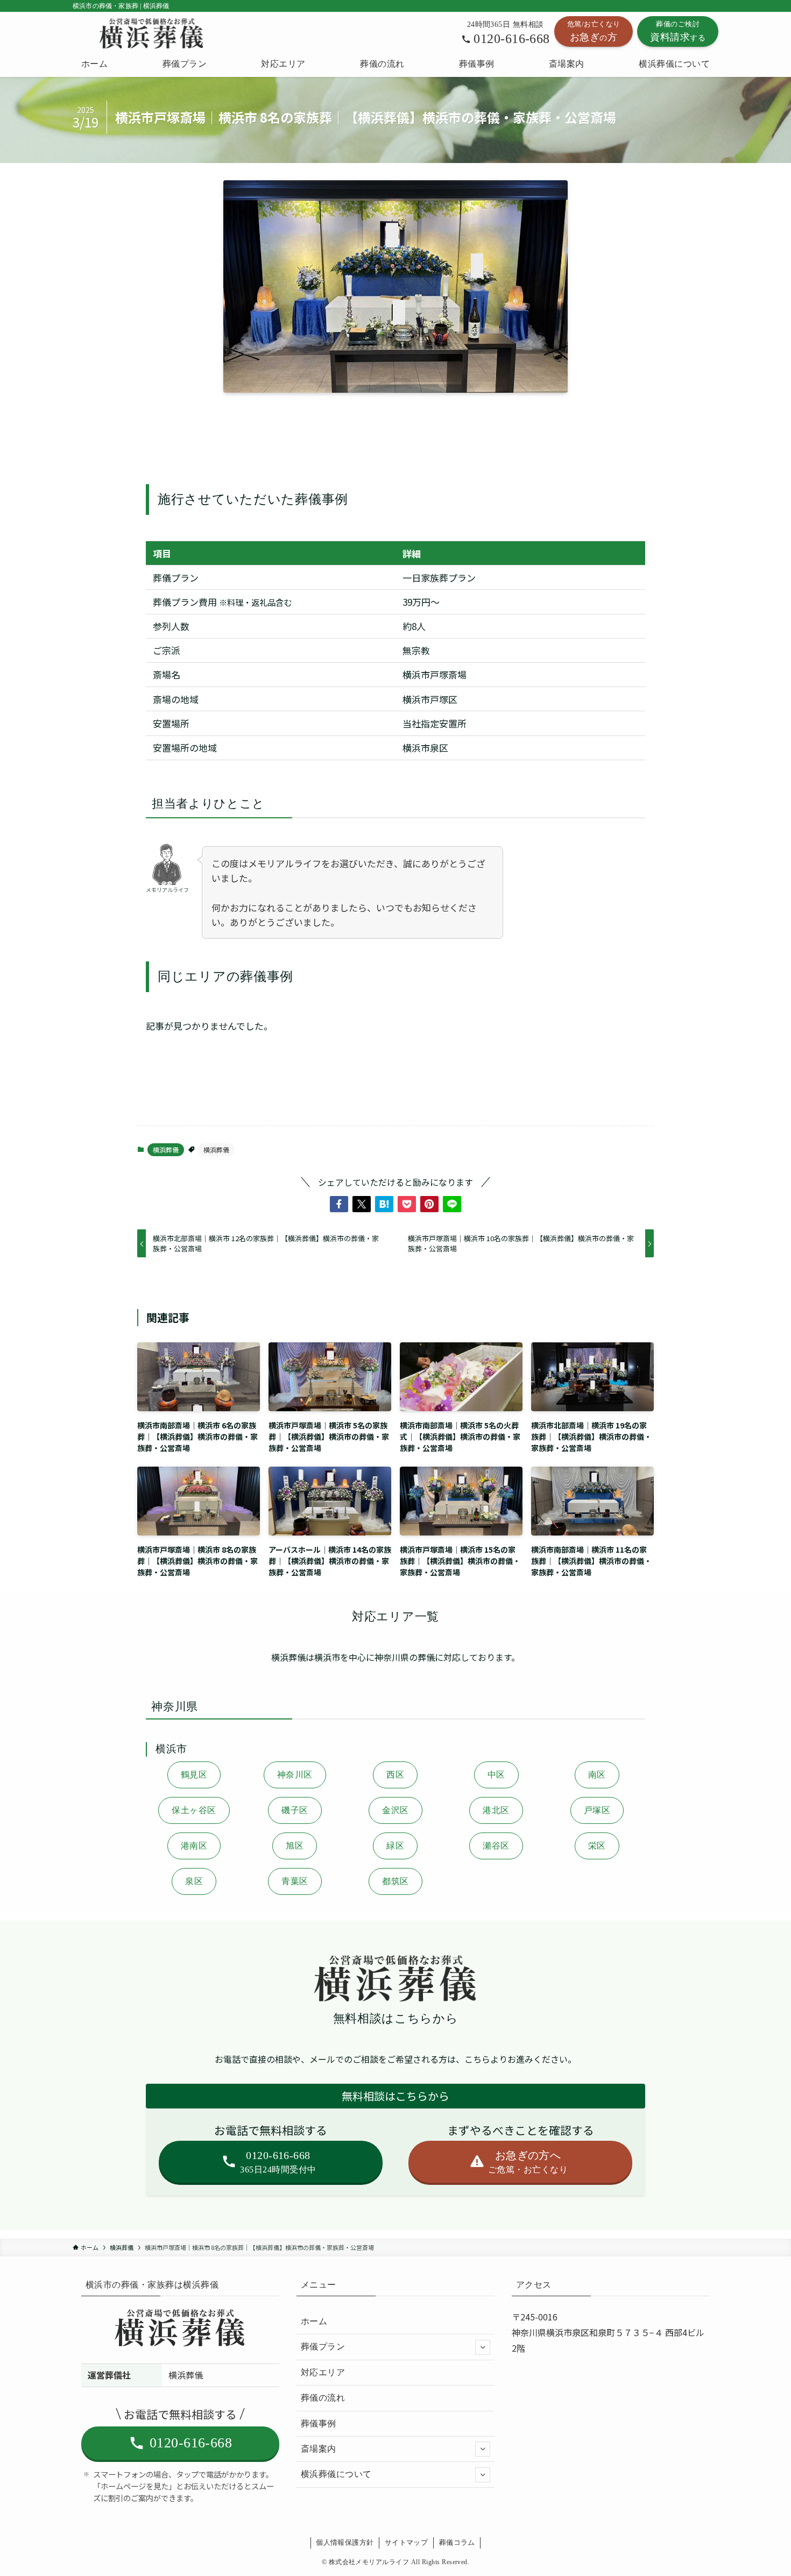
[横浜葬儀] (152, 33)
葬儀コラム (457, 2542)
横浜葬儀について (336, 2474)
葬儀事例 (319, 2423)
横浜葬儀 (166, 1149)
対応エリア (323, 2372)
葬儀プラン (323, 2347)
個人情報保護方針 (345, 2542)
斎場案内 (319, 2449)
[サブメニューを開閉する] (483, 2347)
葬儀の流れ (323, 2398)
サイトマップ (406, 2542)
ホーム (314, 2321)
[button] (339, 1204)
